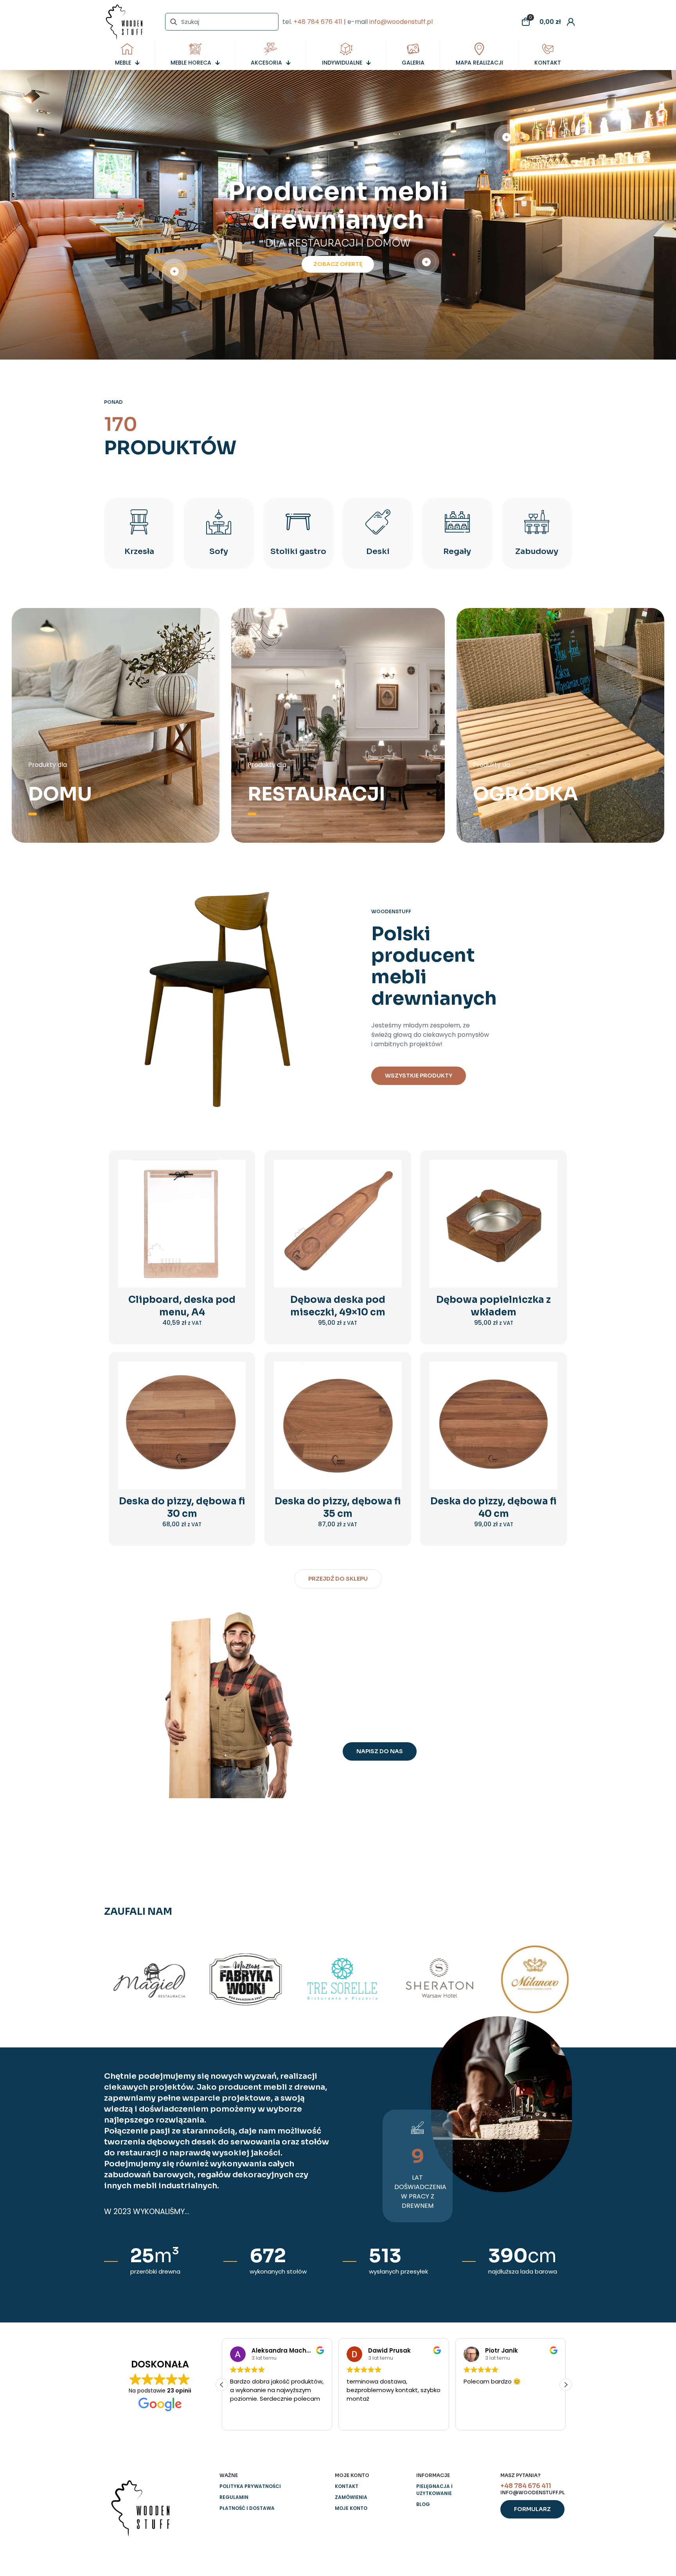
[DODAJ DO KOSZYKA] (235, 1171)
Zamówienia (351, 2497)
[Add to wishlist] (235, 1204)
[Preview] (235, 1221)
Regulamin (234, 2497)
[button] (566, 2385)
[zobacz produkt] (235, 1187)
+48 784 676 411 (318, 22)
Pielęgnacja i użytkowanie (434, 2490)
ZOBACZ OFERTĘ (338, 264)
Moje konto (351, 2508)
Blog (423, 2504)
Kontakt (347, 2486)
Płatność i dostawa (247, 2508)
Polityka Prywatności (250, 2486)
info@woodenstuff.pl (401, 22)
